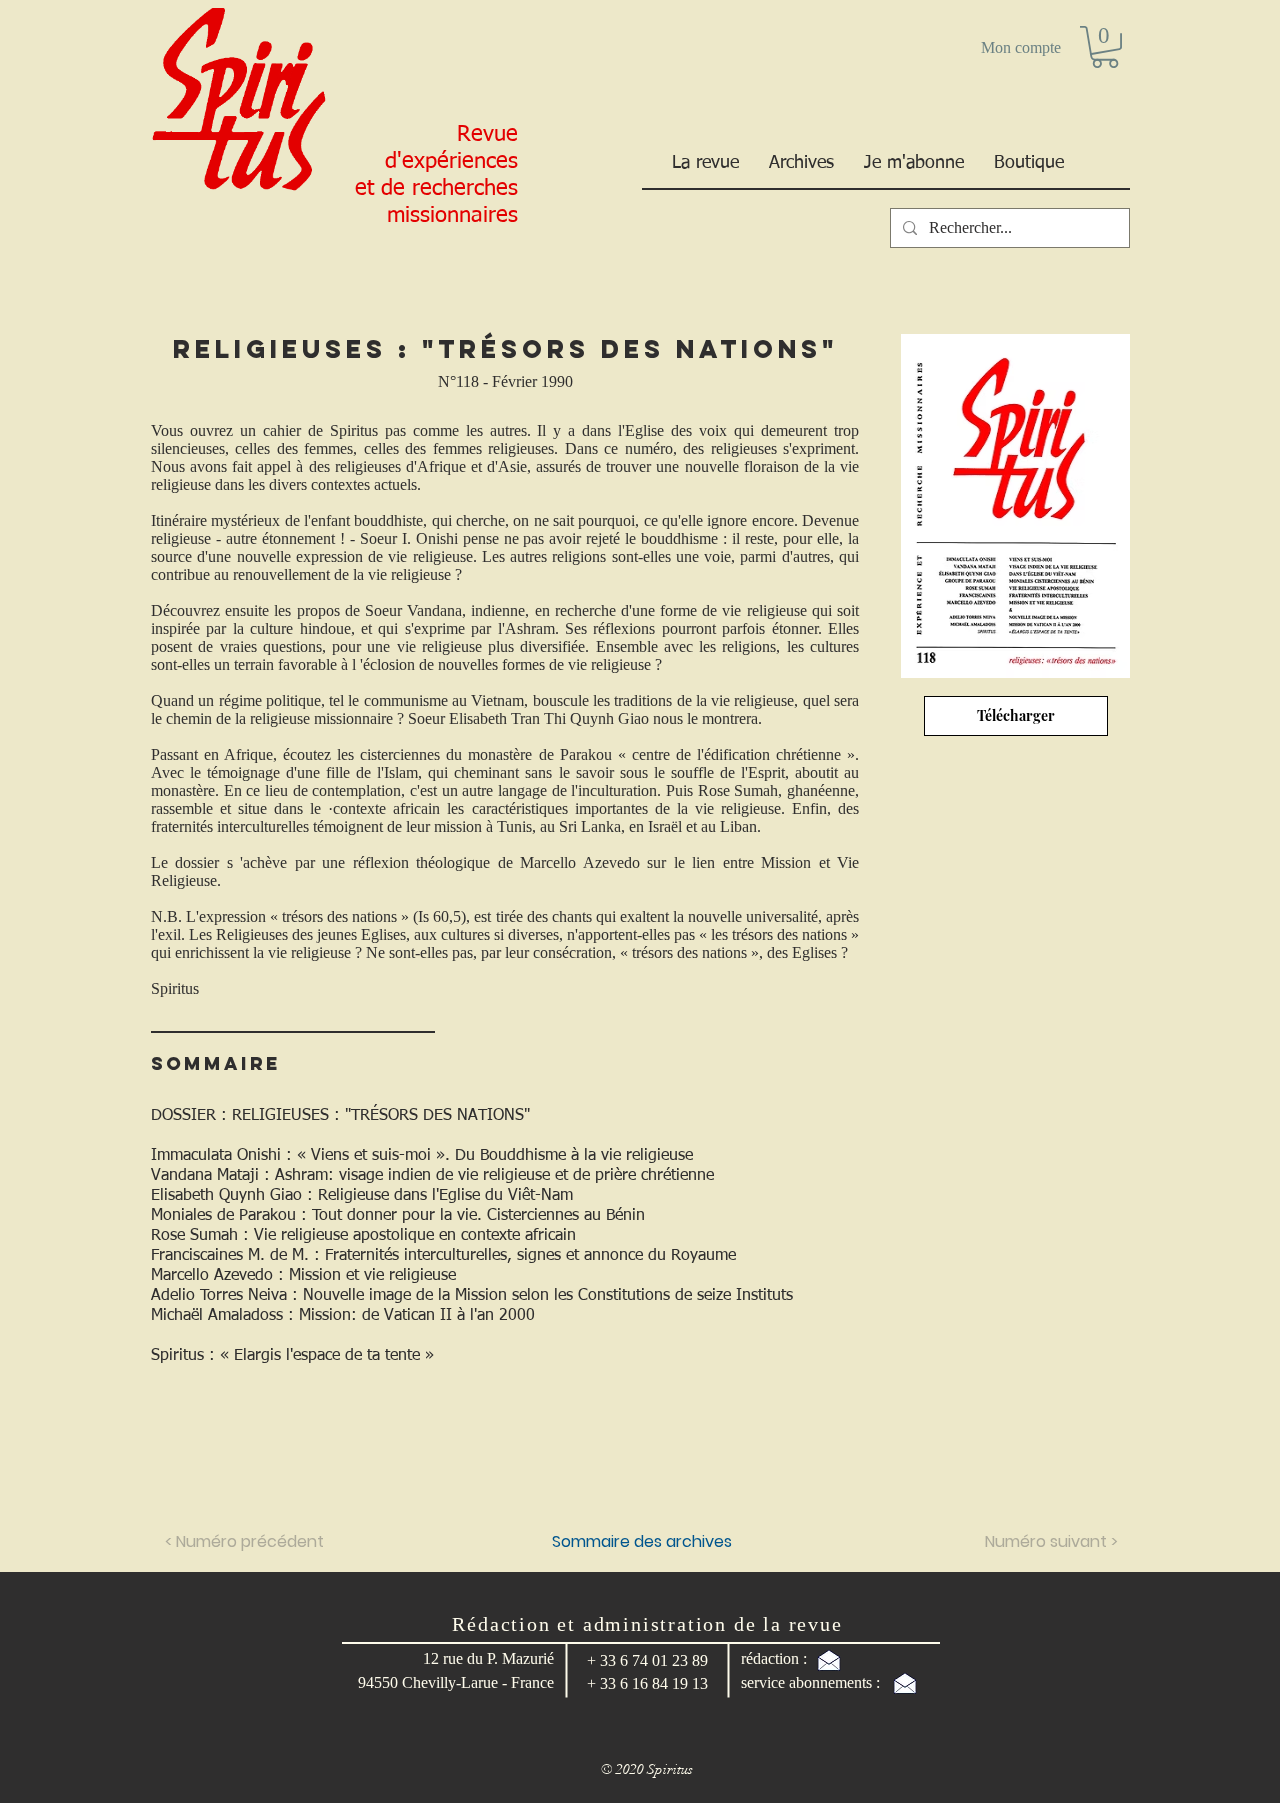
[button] (1105, 47)
